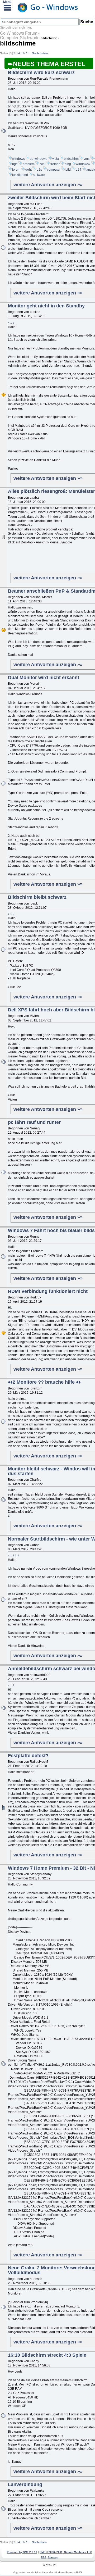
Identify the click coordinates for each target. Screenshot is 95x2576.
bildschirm (71, 159)
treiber (55, 164)
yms (87, 159)
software (39, 175)
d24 (79, 170)
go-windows (39, 159)
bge (15, 164)
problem (29, 164)
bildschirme (18, 43)
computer (54, 170)
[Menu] (7, 7)
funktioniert (20, 175)
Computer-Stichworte (20, 38)
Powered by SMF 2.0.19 (22, 2552)
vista (56, 159)
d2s (39, 170)
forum (16, 170)
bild (68, 170)
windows (18, 159)
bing (68, 164)
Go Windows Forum (19, 33)
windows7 (83, 164)
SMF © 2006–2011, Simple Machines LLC (66, 2552)
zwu (42, 164)
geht (28, 170)
